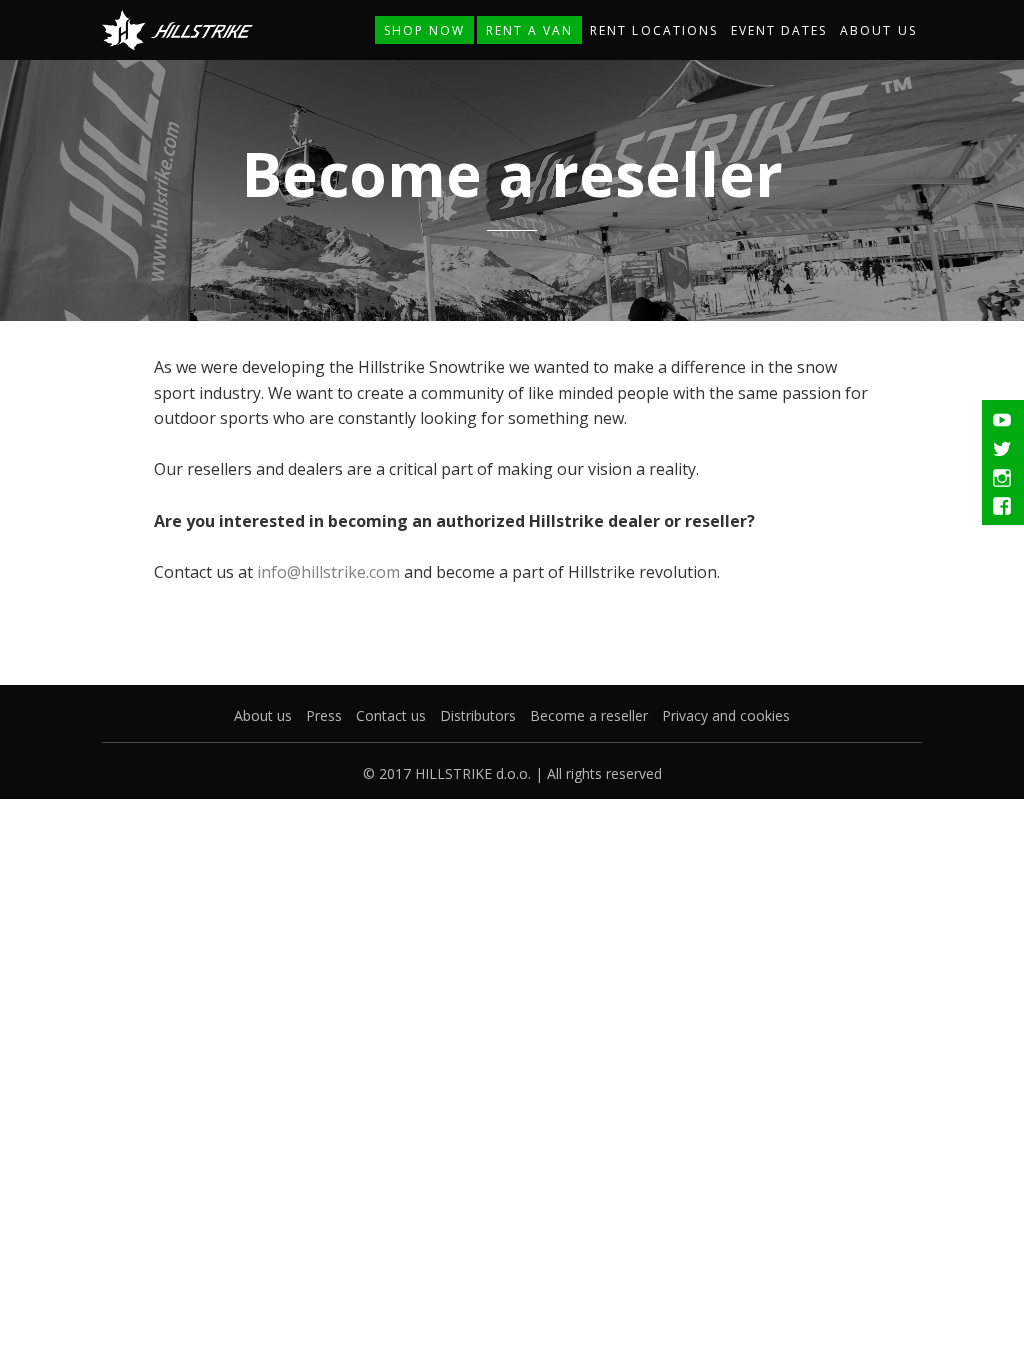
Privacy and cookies (726, 715)
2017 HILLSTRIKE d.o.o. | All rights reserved (520, 773)
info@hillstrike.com (328, 572)
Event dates (779, 30)
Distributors (478, 715)
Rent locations (654, 30)
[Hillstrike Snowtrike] (177, 28)
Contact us (391, 715)
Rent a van (529, 30)
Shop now (424, 30)
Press (324, 715)
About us (878, 30)
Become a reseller (589, 715)
